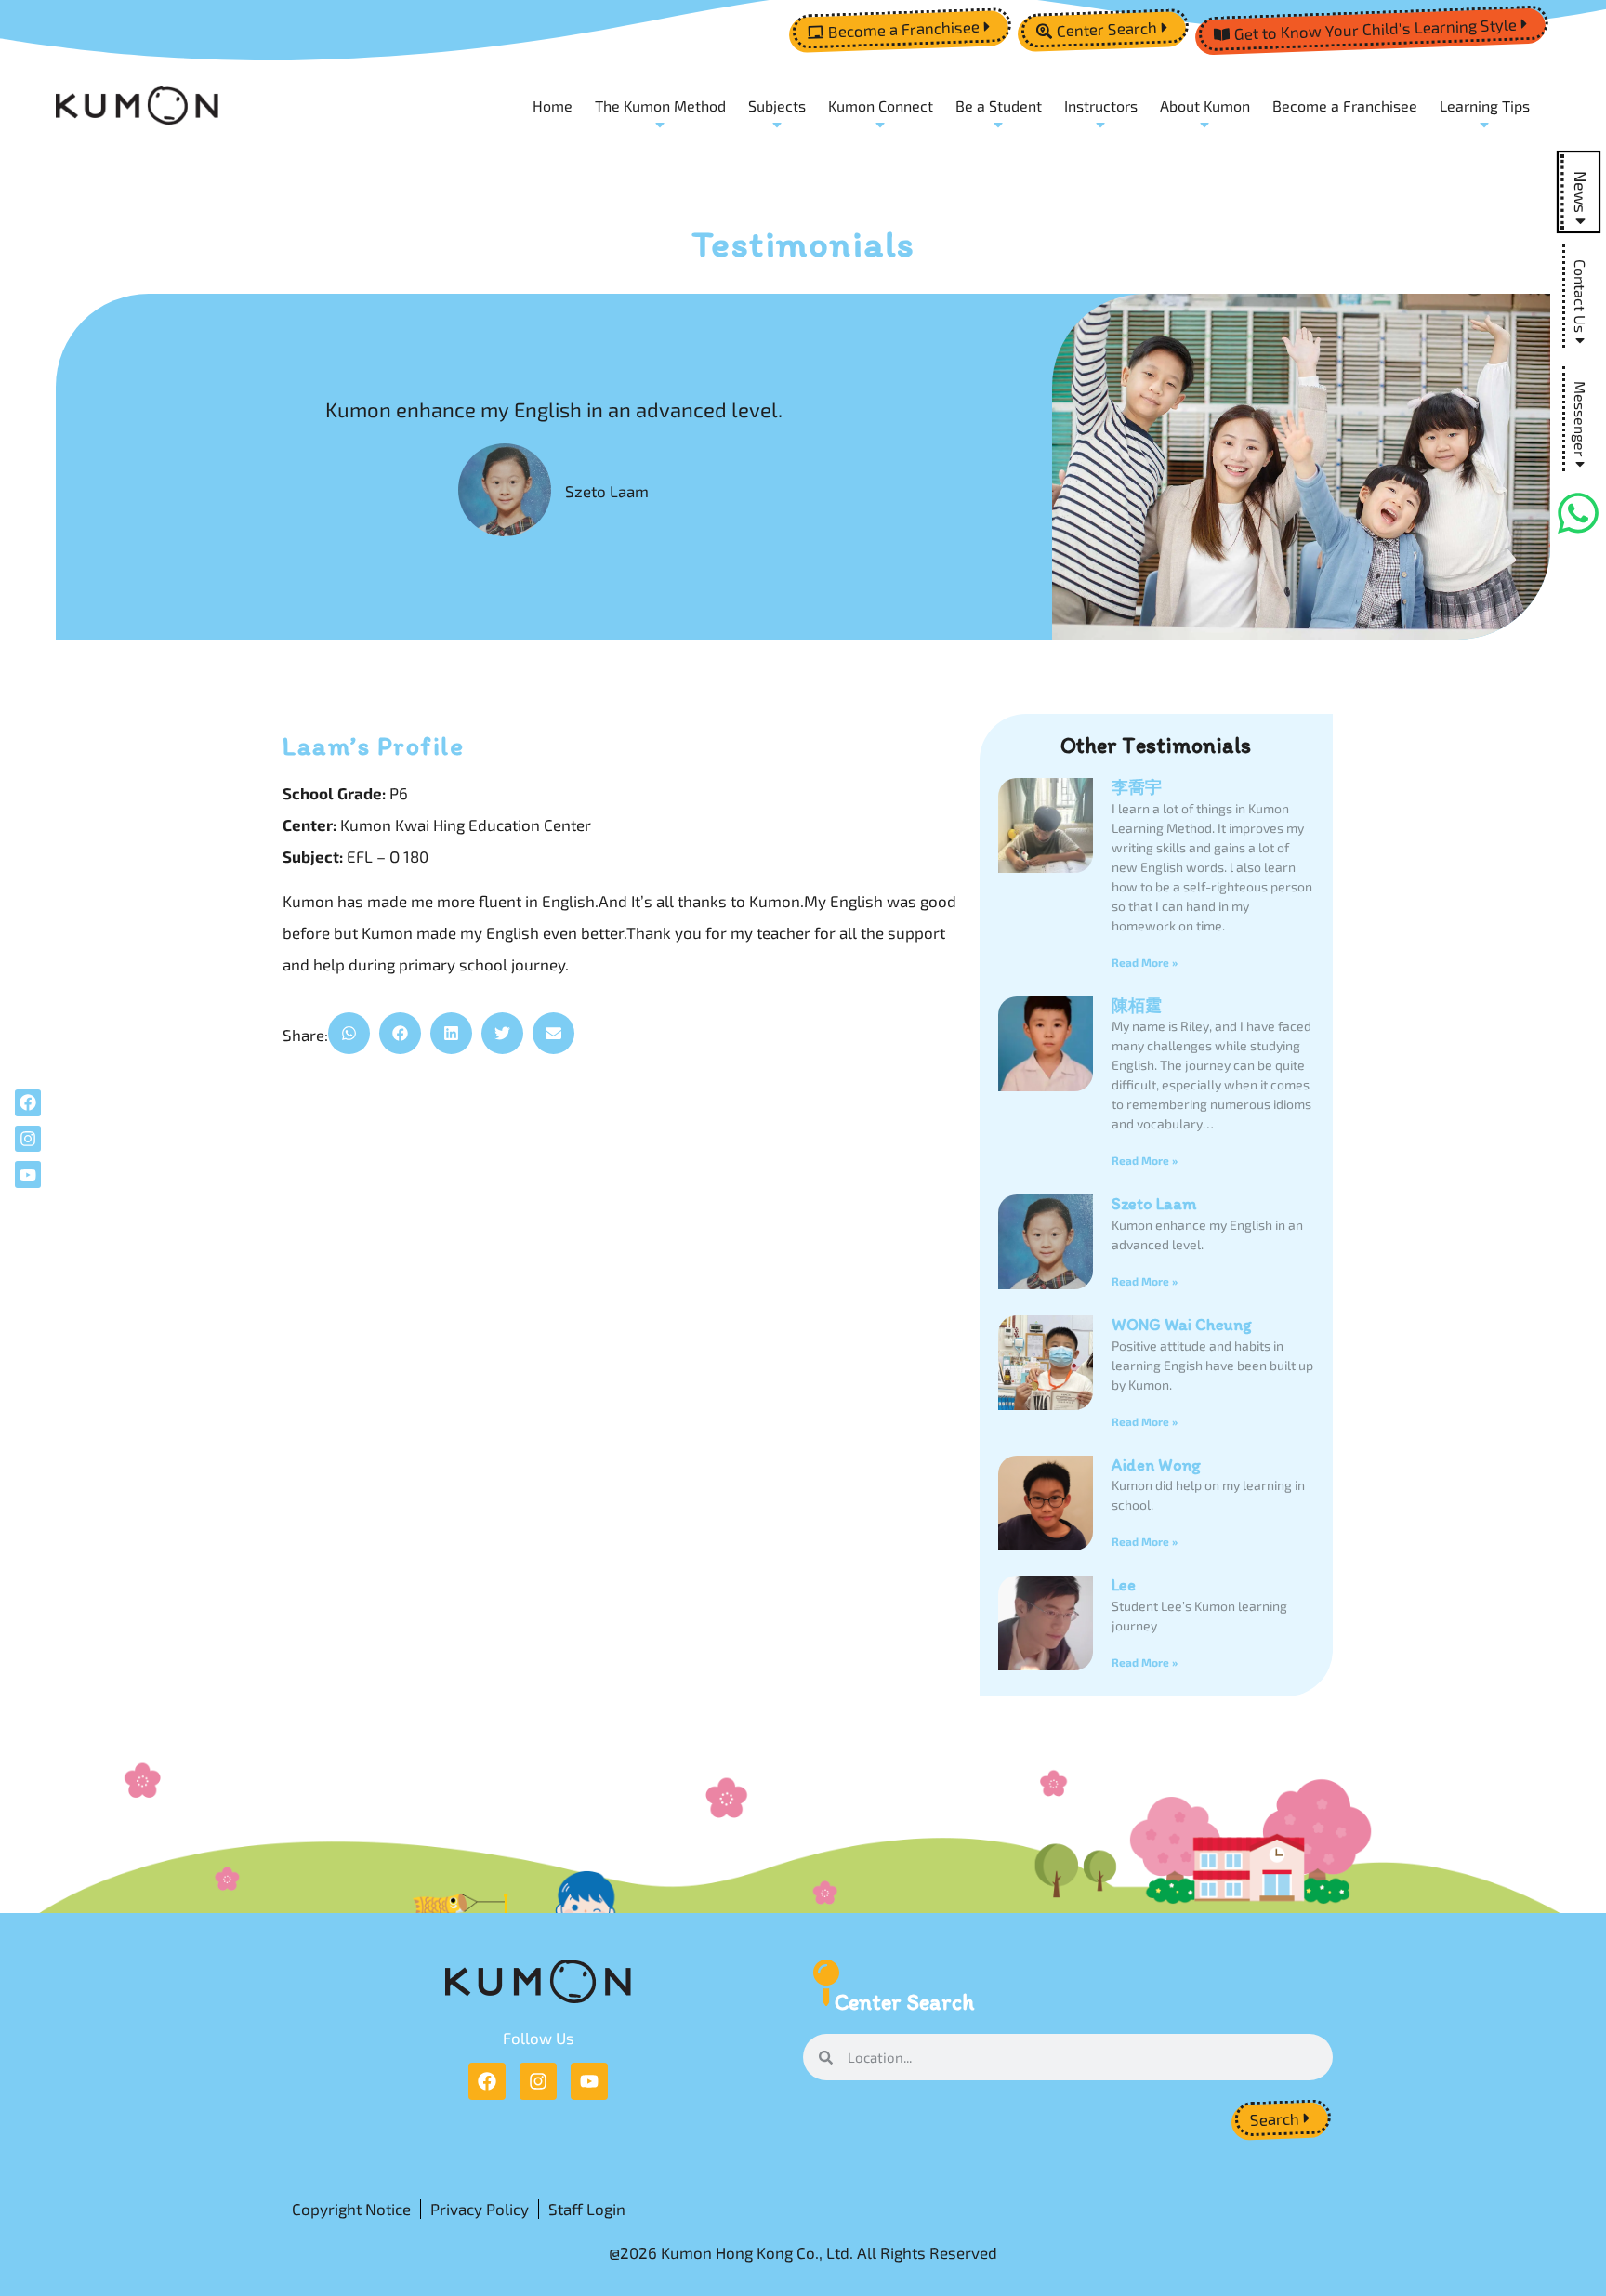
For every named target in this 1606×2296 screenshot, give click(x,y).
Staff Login (587, 2209)
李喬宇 (1137, 787)
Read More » (1145, 962)
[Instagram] (538, 2081)
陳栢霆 (1137, 1006)
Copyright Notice (351, 2209)
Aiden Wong (1156, 1465)
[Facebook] (487, 2081)
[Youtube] (589, 2081)
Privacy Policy (480, 2209)
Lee (1124, 1585)
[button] (349, 1033)
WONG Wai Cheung (1182, 1325)
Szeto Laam (1154, 1204)
